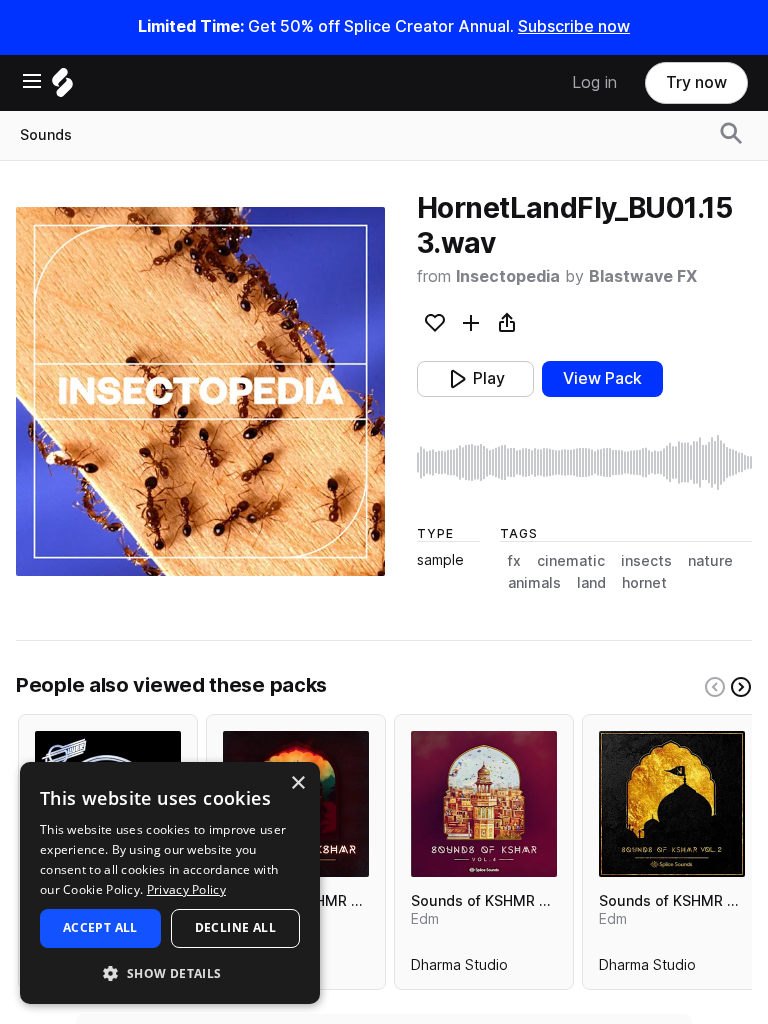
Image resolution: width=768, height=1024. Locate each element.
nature (710, 561)
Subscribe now (574, 26)
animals (534, 583)
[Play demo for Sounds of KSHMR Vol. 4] (484, 804)
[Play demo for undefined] (200, 391)
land (591, 583)
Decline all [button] (235, 927)
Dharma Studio (459, 969)
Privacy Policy (186, 889)
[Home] (62, 87)
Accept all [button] (100, 927)
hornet (644, 583)
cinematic (571, 561)
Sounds (46, 135)
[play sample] (584, 462)
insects (646, 561)
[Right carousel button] (741, 687)
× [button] (297, 783)
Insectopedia (508, 276)
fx (514, 561)
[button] (170, 972)
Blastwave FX (643, 276)
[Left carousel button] (715, 687)
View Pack (602, 378)
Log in (594, 82)
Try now (696, 82)
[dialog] (170, 883)
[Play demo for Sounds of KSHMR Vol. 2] (672, 804)
